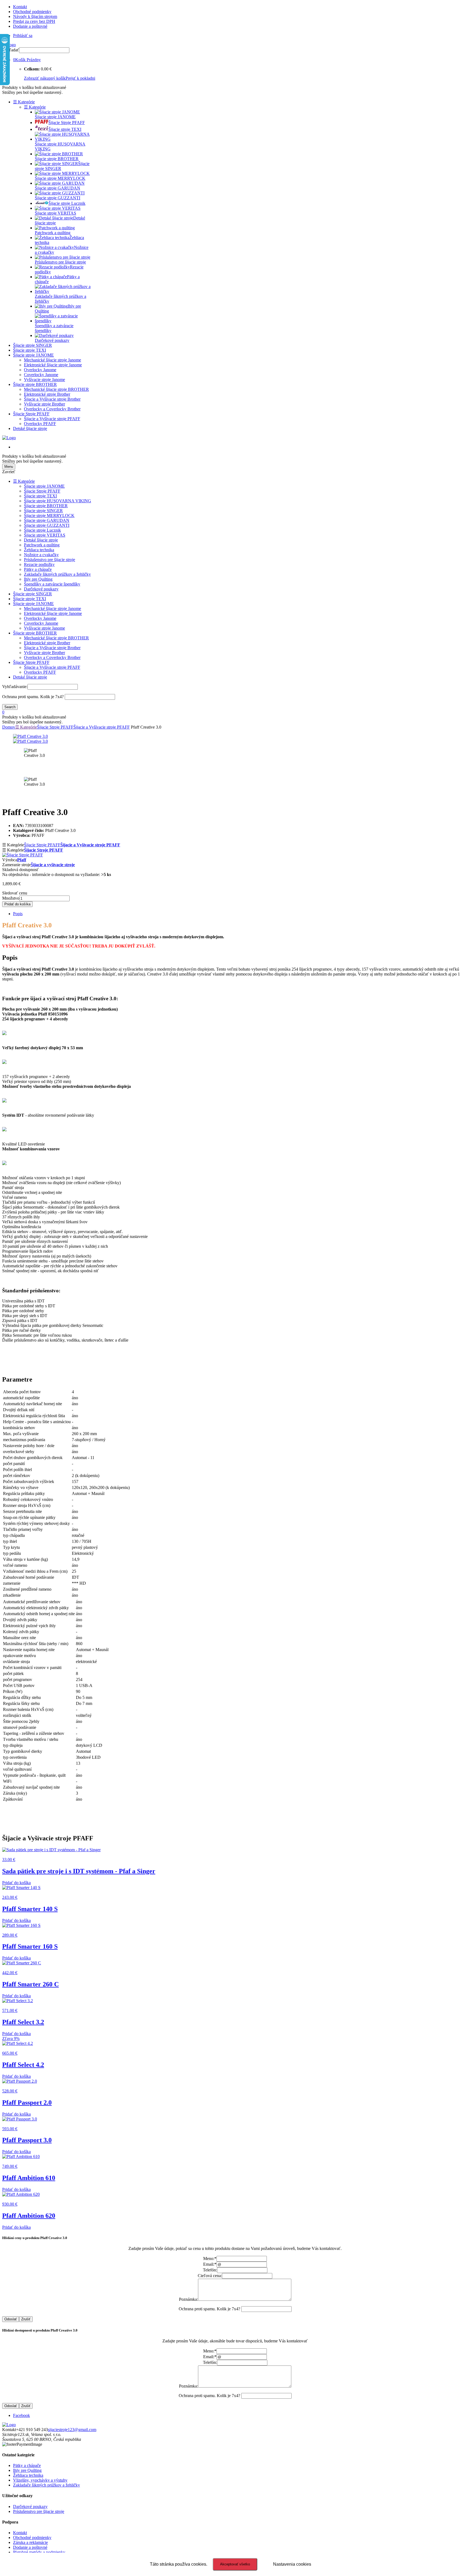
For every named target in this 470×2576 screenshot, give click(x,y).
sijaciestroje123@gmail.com (72, 2430)
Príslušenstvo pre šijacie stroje (50, 560)
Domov (9, 727)
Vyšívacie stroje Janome (44, 380)
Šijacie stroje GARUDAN (47, 520)
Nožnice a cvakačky (41, 555)
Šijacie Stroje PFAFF (31, 414)
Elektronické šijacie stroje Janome (53, 365)
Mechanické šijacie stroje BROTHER (56, 389)
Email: (210, 2264)
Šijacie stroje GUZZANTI (47, 525)
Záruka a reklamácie (30, 2542)
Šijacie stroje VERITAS (45, 535)
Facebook (21, 2415)
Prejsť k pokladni (80, 78)
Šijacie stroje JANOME (33, 355)
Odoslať (11, 2319)
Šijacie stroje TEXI (30, 350)
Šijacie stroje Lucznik (42, 530)
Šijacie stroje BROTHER (35, 384)
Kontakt (20, 7)
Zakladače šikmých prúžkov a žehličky (57, 574)
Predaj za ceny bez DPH (34, 21)
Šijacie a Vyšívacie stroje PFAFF (52, 419)
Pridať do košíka (17, 904)
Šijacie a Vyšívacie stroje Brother (52, 399)
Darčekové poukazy (41, 589)
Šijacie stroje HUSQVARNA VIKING (58, 501)
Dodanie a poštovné (30, 26)
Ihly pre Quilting (38, 579)
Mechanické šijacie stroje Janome (52, 360)
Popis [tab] (18, 914)
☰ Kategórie (24, 102)
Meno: (210, 2258)
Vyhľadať (11, 50)
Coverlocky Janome (41, 375)
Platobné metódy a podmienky (39, 2552)
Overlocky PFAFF (40, 424)
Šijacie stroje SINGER (33, 345)
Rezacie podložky (39, 564)
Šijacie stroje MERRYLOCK (49, 515)
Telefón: (210, 2270)
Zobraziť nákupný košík (45, 78)
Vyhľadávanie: (15, 687)
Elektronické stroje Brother (47, 394)
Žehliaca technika (39, 550)
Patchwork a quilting (42, 545)
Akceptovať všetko (235, 2564)
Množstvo (11, 898)
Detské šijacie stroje (30, 428)
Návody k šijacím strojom (35, 16)
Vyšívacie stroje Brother (44, 404)
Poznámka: (188, 2299)
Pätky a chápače (38, 569)
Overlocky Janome (40, 370)
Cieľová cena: (210, 2276)
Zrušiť (26, 2319)
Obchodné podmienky (32, 12)
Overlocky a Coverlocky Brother (52, 409)
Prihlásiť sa (23, 35)
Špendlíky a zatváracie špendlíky (52, 584)
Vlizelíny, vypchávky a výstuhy (40, 2480)
